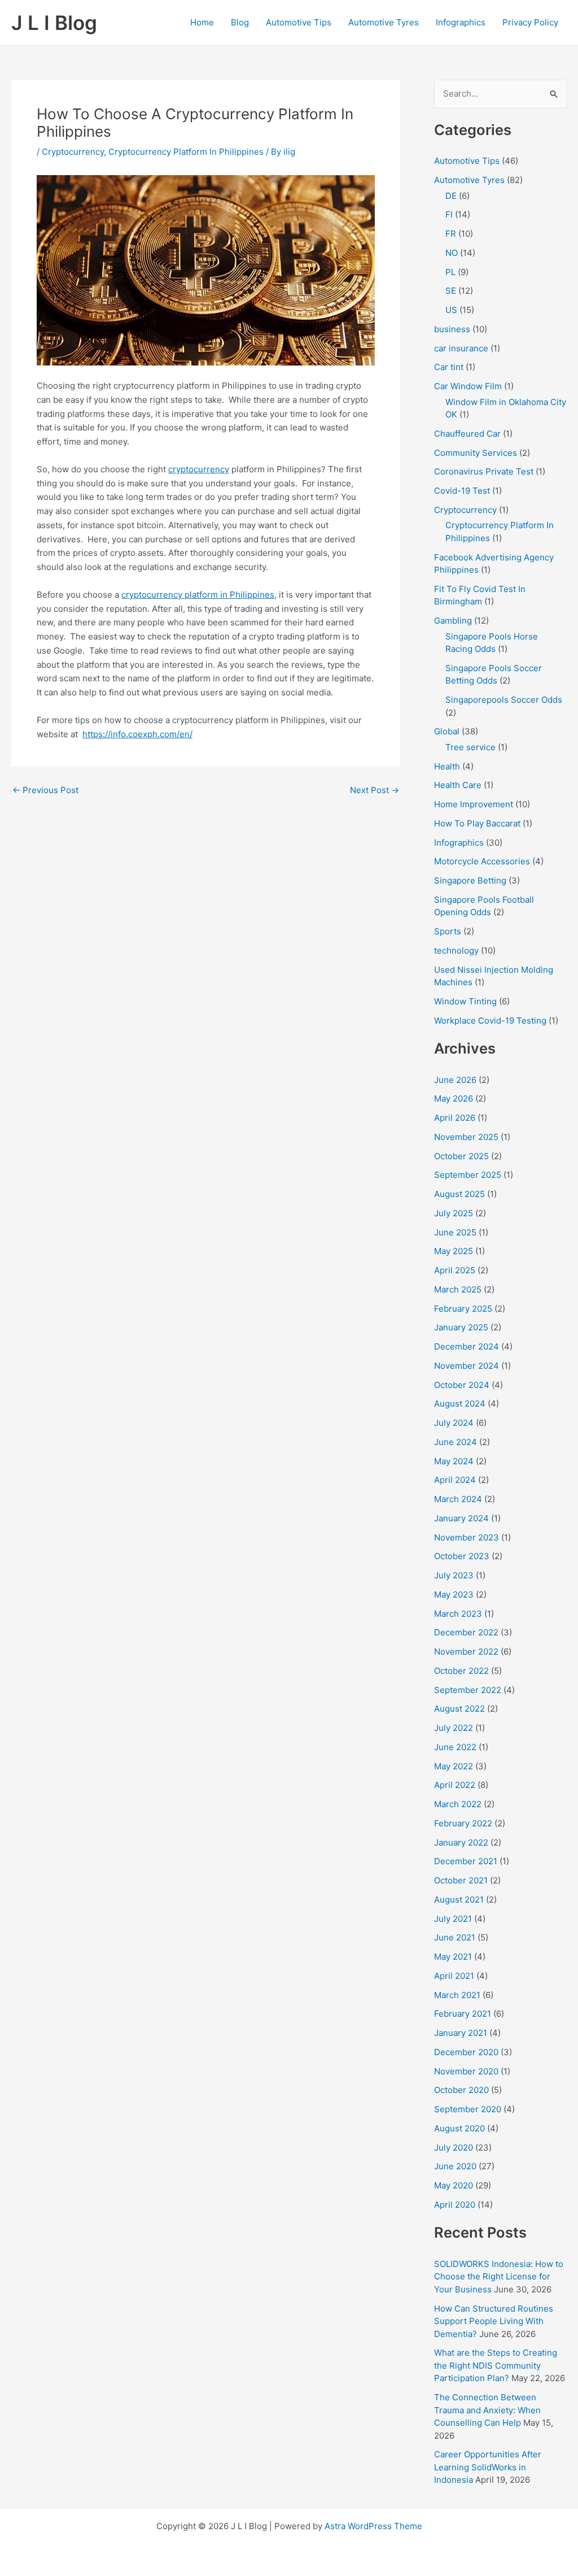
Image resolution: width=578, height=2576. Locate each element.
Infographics (461, 22)
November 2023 (467, 1537)
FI (449, 214)
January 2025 (461, 1327)
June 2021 (455, 1937)
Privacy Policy (530, 22)
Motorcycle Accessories (482, 861)
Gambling (453, 621)
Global (447, 731)
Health (447, 766)
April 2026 (455, 1118)
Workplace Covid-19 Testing (490, 1021)
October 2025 (461, 1156)
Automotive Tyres (384, 22)
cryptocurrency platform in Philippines (198, 595)
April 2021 (454, 1976)
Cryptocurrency (73, 152)
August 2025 (459, 1194)
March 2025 (458, 1289)
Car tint (449, 367)
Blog (240, 22)
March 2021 (457, 1995)
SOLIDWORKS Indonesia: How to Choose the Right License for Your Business (499, 2277)
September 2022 (468, 1690)
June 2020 (455, 2166)
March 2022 (458, 1804)
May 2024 (454, 1461)
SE (451, 291)
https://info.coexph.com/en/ (137, 734)
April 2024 (455, 1480)
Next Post (375, 790)
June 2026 (455, 1080)
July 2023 (454, 1575)
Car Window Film (468, 386)
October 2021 (461, 1880)
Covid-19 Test (462, 491)
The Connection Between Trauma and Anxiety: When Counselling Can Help (487, 2410)
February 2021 (463, 2014)
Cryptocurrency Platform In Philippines (186, 152)
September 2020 (468, 2109)
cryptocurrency (199, 469)
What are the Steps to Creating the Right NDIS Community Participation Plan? (496, 2365)
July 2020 (454, 2148)
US (451, 310)
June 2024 (456, 1442)
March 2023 (458, 1614)
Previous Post (45, 790)
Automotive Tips (299, 22)
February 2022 (463, 1823)
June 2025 (455, 1232)
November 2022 (466, 1652)
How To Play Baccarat (477, 823)
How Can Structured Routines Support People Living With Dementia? (494, 2321)
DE (451, 196)
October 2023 (462, 1556)
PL (450, 272)
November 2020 (466, 2071)
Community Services (476, 453)
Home (202, 22)
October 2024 (462, 1385)
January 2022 (461, 1842)
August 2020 (459, 2128)
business (452, 329)
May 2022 (454, 1766)
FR (451, 234)
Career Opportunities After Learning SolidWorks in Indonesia (488, 2467)
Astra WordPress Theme (373, 2526)
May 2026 (454, 1098)
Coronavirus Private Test (484, 471)
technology (456, 950)
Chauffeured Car (467, 434)
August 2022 (459, 1709)
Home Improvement (474, 804)
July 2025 (454, 1213)
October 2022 (461, 1671)
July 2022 (454, 1728)
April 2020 (455, 2205)
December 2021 (466, 1861)
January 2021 (461, 2033)
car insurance (461, 348)
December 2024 (467, 1346)
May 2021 (453, 1957)
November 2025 (466, 1137)
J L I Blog (54, 23)
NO (452, 253)
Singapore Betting (470, 880)
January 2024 (461, 1518)
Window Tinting (465, 1001)
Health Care (458, 785)
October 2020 (461, 2090)
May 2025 (454, 1251)
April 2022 (455, 1785)
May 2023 (454, 1594)
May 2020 (454, 2185)
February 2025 (463, 1309)
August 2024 (460, 1404)
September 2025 (468, 1175)
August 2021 (459, 1900)
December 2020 (466, 2052)
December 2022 (466, 1632)
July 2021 (453, 1919)
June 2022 (455, 1747)
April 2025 (455, 1270)
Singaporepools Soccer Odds (504, 700)
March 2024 (458, 1499)
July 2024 (454, 1423)
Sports (448, 931)
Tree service (470, 747)
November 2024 (467, 1366)
